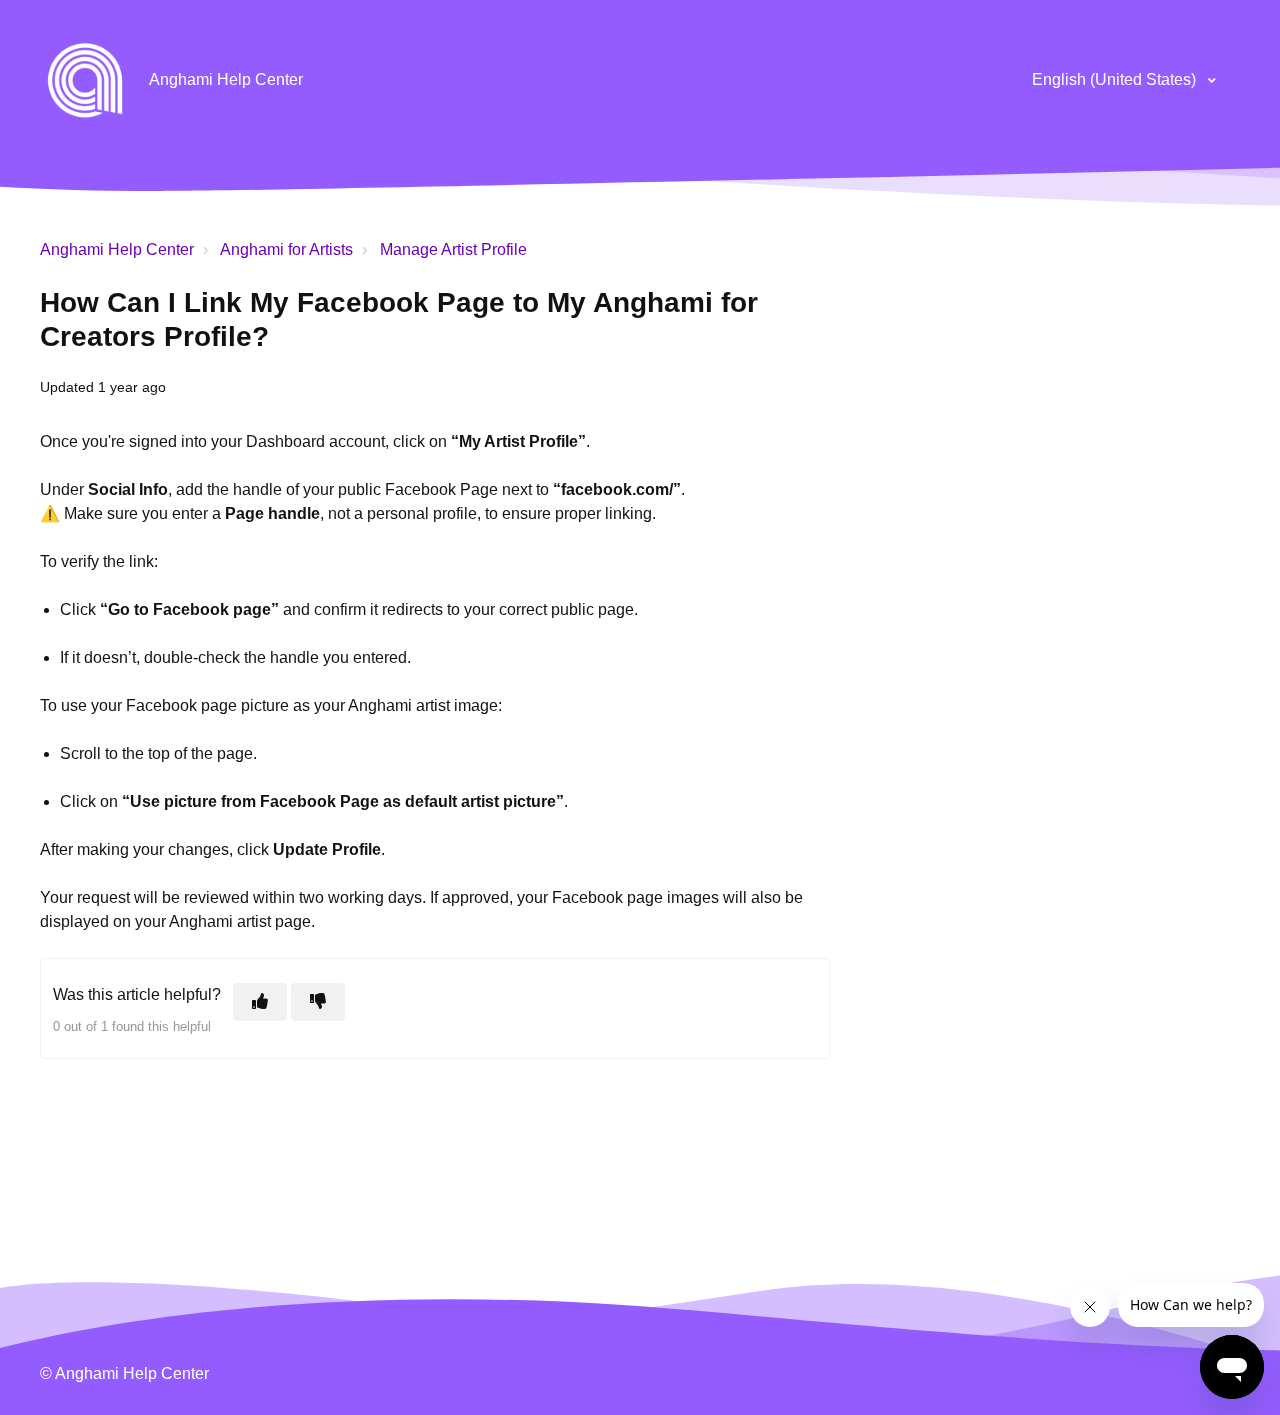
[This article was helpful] (260, 1002)
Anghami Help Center (117, 249)
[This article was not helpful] (318, 1002)
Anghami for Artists (286, 249)
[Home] (85, 80)
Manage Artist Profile (453, 249)
